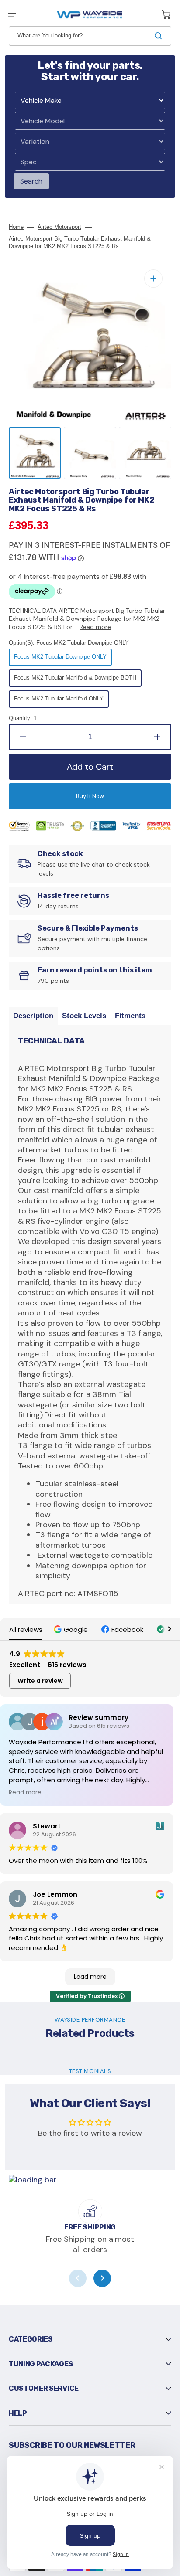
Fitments (130, 1016)
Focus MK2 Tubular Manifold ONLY (59, 701)
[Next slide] (102, 2278)
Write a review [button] (40, 1681)
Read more (95, 627)
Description (33, 1016)
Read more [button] (25, 1793)
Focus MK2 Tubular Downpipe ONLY (60, 659)
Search (31, 181)
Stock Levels (84, 1016)
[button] (12, 15)
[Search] (160, 36)
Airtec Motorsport (59, 227)
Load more (90, 1977)
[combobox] (90, 36)
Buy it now (90, 796)
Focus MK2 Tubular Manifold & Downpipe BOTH (75, 680)
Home (16, 227)
